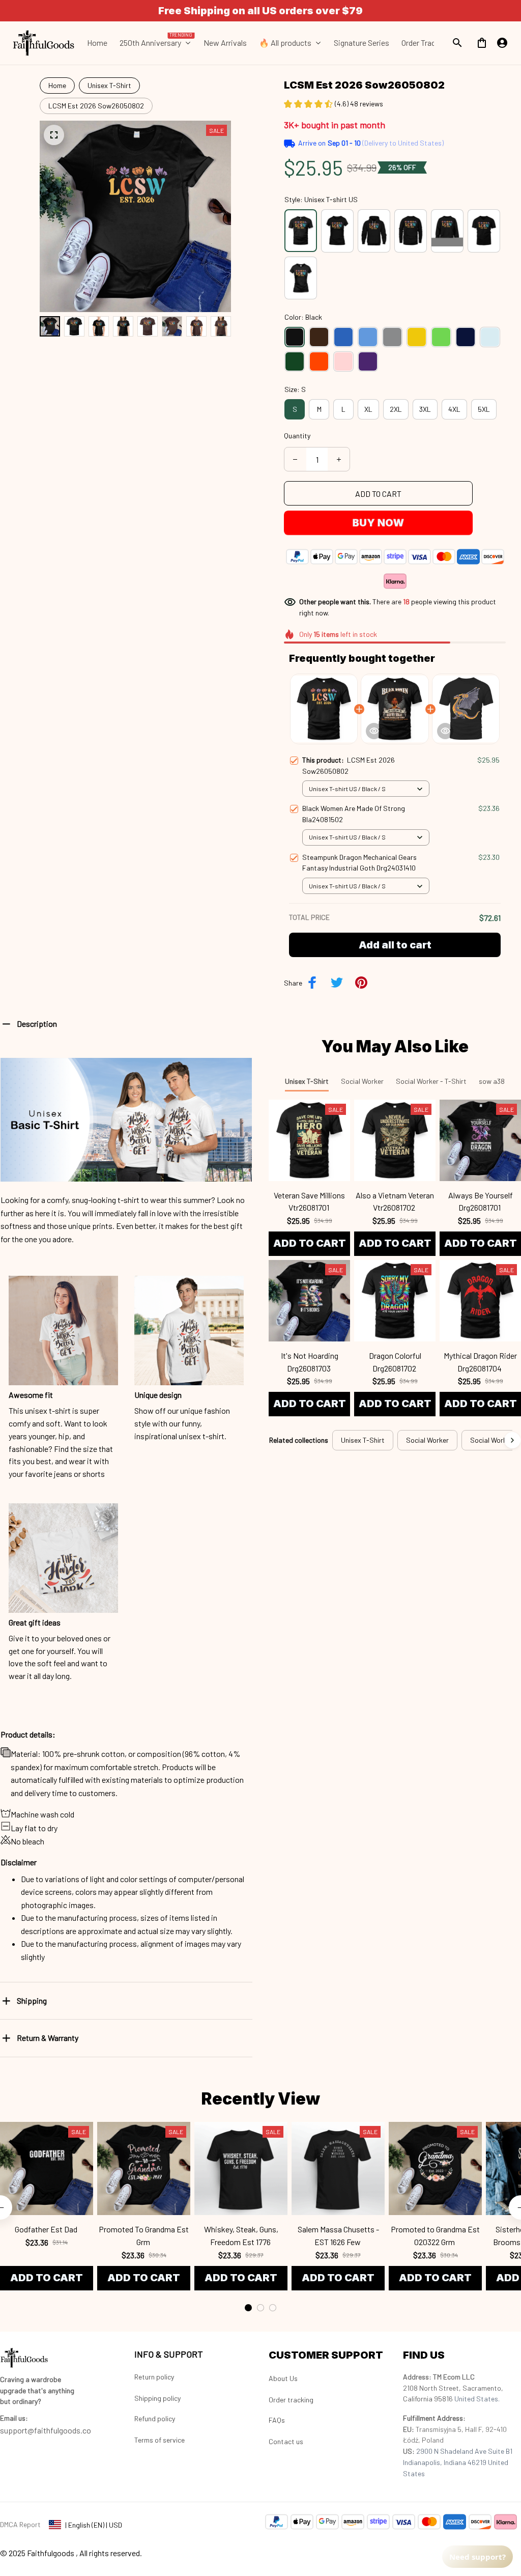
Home (57, 85)
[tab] (248, 2308)
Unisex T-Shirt (109, 85)
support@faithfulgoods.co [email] (46, 2430)
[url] (14, 2418)
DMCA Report (20, 2524)
